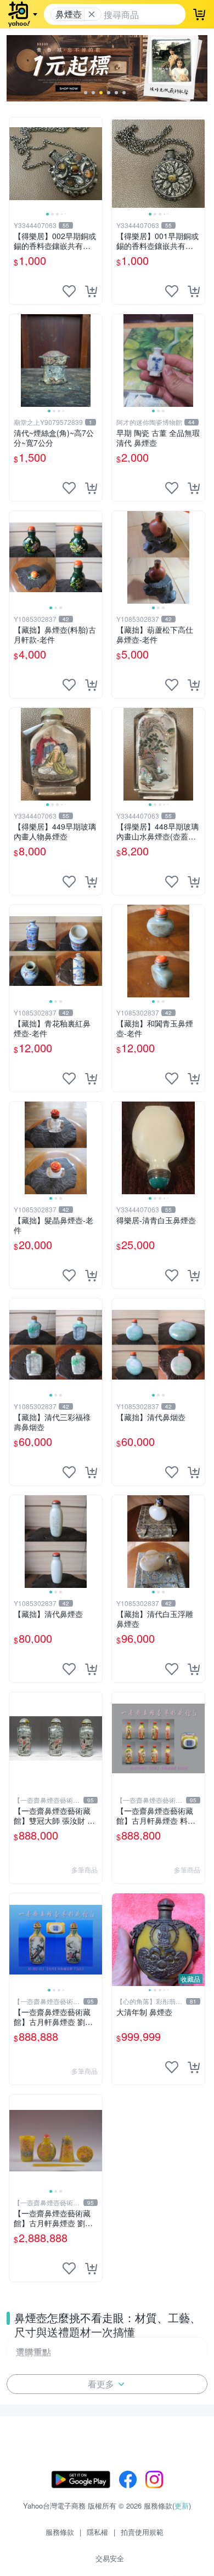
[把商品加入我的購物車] (91, 291)
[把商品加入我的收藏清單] (69, 291)
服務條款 (60, 2532)
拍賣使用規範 (142, 2532)
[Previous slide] (16, 163)
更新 (182, 2506)
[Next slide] (95, 163)
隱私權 (97, 2532)
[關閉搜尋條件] (92, 14)
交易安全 (110, 2558)
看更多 (101, 2384)
